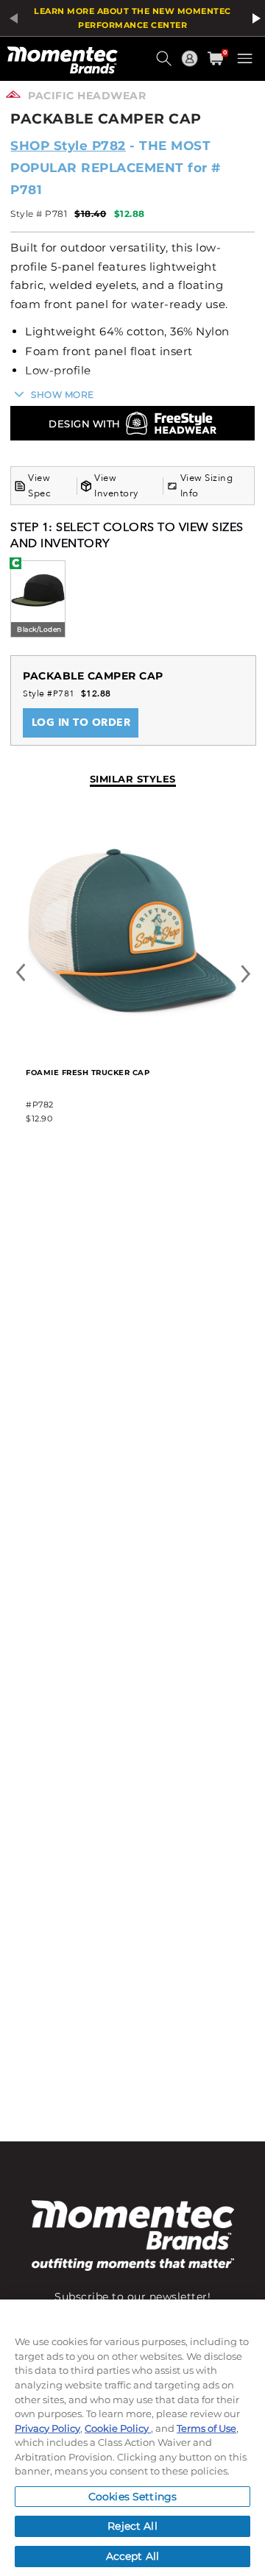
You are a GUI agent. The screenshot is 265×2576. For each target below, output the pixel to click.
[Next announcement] (254, 18)
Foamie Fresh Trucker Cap (88, 1073)
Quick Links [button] (191, 65)
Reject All (132, 2526)
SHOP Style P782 (68, 146)
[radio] (38, 600)
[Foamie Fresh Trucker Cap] (132, 1044)
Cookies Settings (132, 2497)
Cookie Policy (118, 2428)
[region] (132, 2438)
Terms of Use (206, 2428)
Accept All (132, 2556)
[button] (166, 64)
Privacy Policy (47, 2428)
